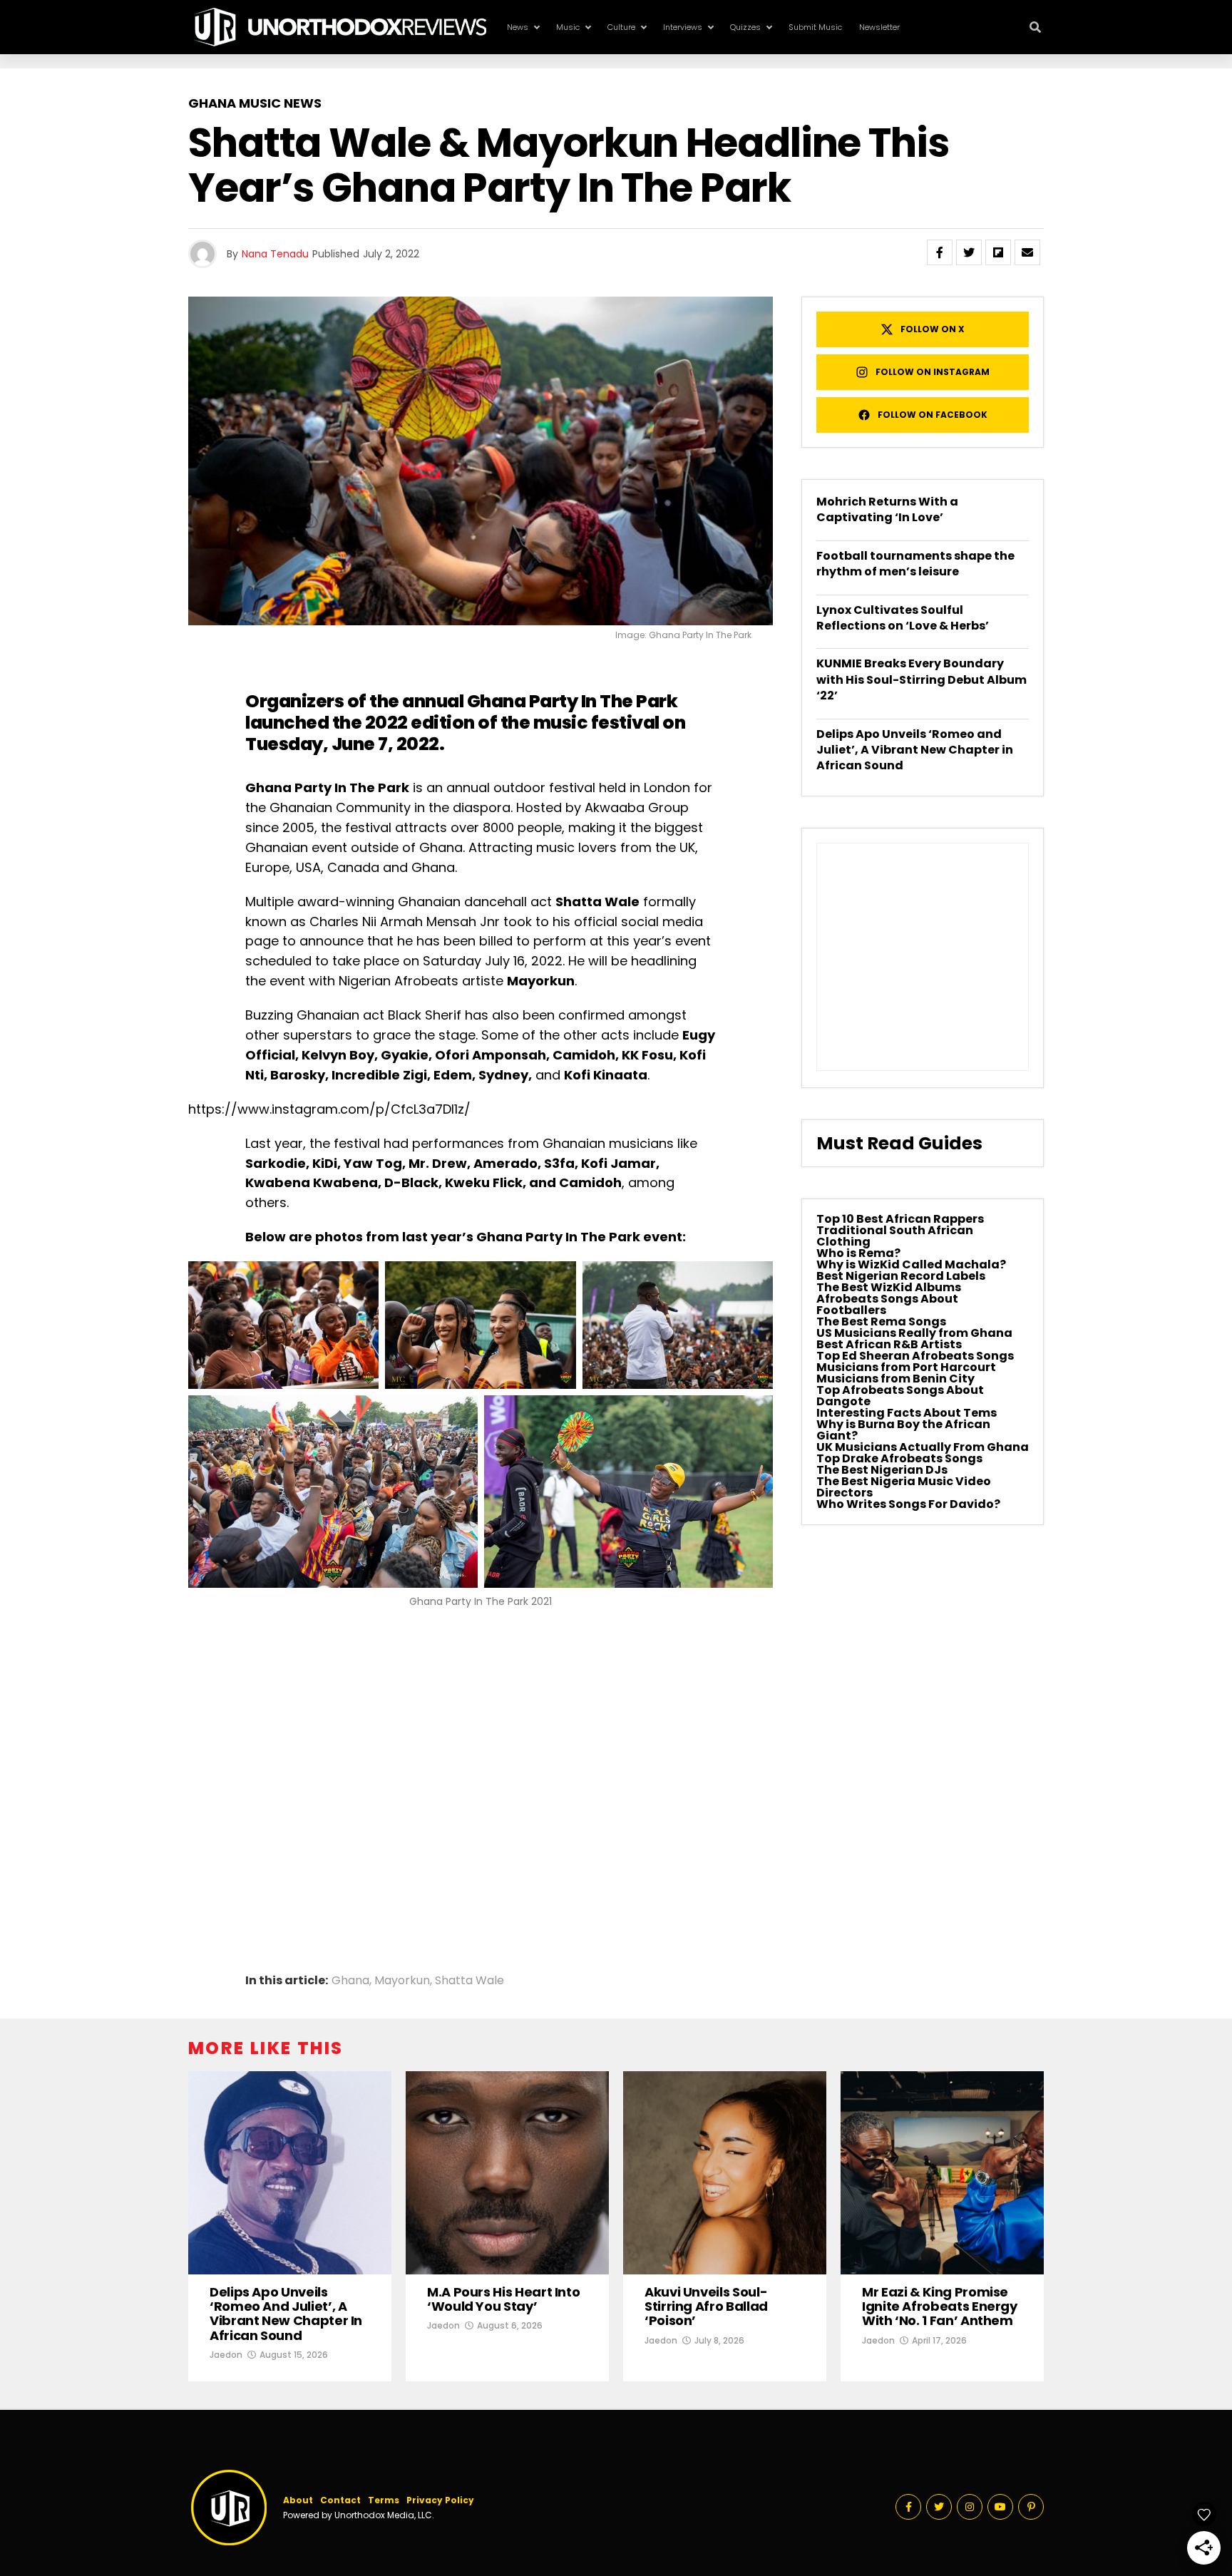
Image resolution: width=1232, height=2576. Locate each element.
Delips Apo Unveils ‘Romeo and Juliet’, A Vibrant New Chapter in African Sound (915, 750)
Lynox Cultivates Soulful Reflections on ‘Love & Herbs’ (903, 618)
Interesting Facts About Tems (907, 1413)
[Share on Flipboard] (998, 252)
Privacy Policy (440, 2500)
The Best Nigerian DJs (882, 1470)
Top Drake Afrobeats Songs (899, 1458)
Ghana (350, 1981)
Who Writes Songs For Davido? (908, 1504)
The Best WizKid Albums (889, 1287)
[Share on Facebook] (940, 252)
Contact (340, 2500)
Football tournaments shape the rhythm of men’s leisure (915, 564)
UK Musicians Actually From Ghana (923, 1447)
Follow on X (933, 329)
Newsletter (879, 27)
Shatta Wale (469, 1981)
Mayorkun (402, 1981)
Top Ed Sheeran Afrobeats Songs (915, 1356)
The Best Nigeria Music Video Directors (904, 1487)
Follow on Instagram (933, 372)
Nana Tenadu (275, 254)
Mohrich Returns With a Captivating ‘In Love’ (887, 509)
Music (568, 27)
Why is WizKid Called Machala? (911, 1264)
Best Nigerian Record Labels (901, 1276)
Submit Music (815, 27)
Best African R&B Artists (889, 1344)
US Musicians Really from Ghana (914, 1333)
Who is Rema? (858, 1253)
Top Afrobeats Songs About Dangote (900, 1396)
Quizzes (745, 27)
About (298, 2500)
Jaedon (226, 2355)
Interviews (683, 27)
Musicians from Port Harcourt (906, 1367)
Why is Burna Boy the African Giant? (903, 1430)
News (518, 27)
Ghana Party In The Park (573, 701)
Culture (621, 27)
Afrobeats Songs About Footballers (887, 1304)
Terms (384, 2500)
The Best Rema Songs (881, 1322)
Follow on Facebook (933, 415)
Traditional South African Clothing (895, 1236)
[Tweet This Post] (969, 252)
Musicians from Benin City (895, 1379)
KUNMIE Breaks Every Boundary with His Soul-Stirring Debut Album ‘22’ (922, 679)
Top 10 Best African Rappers (900, 1219)
